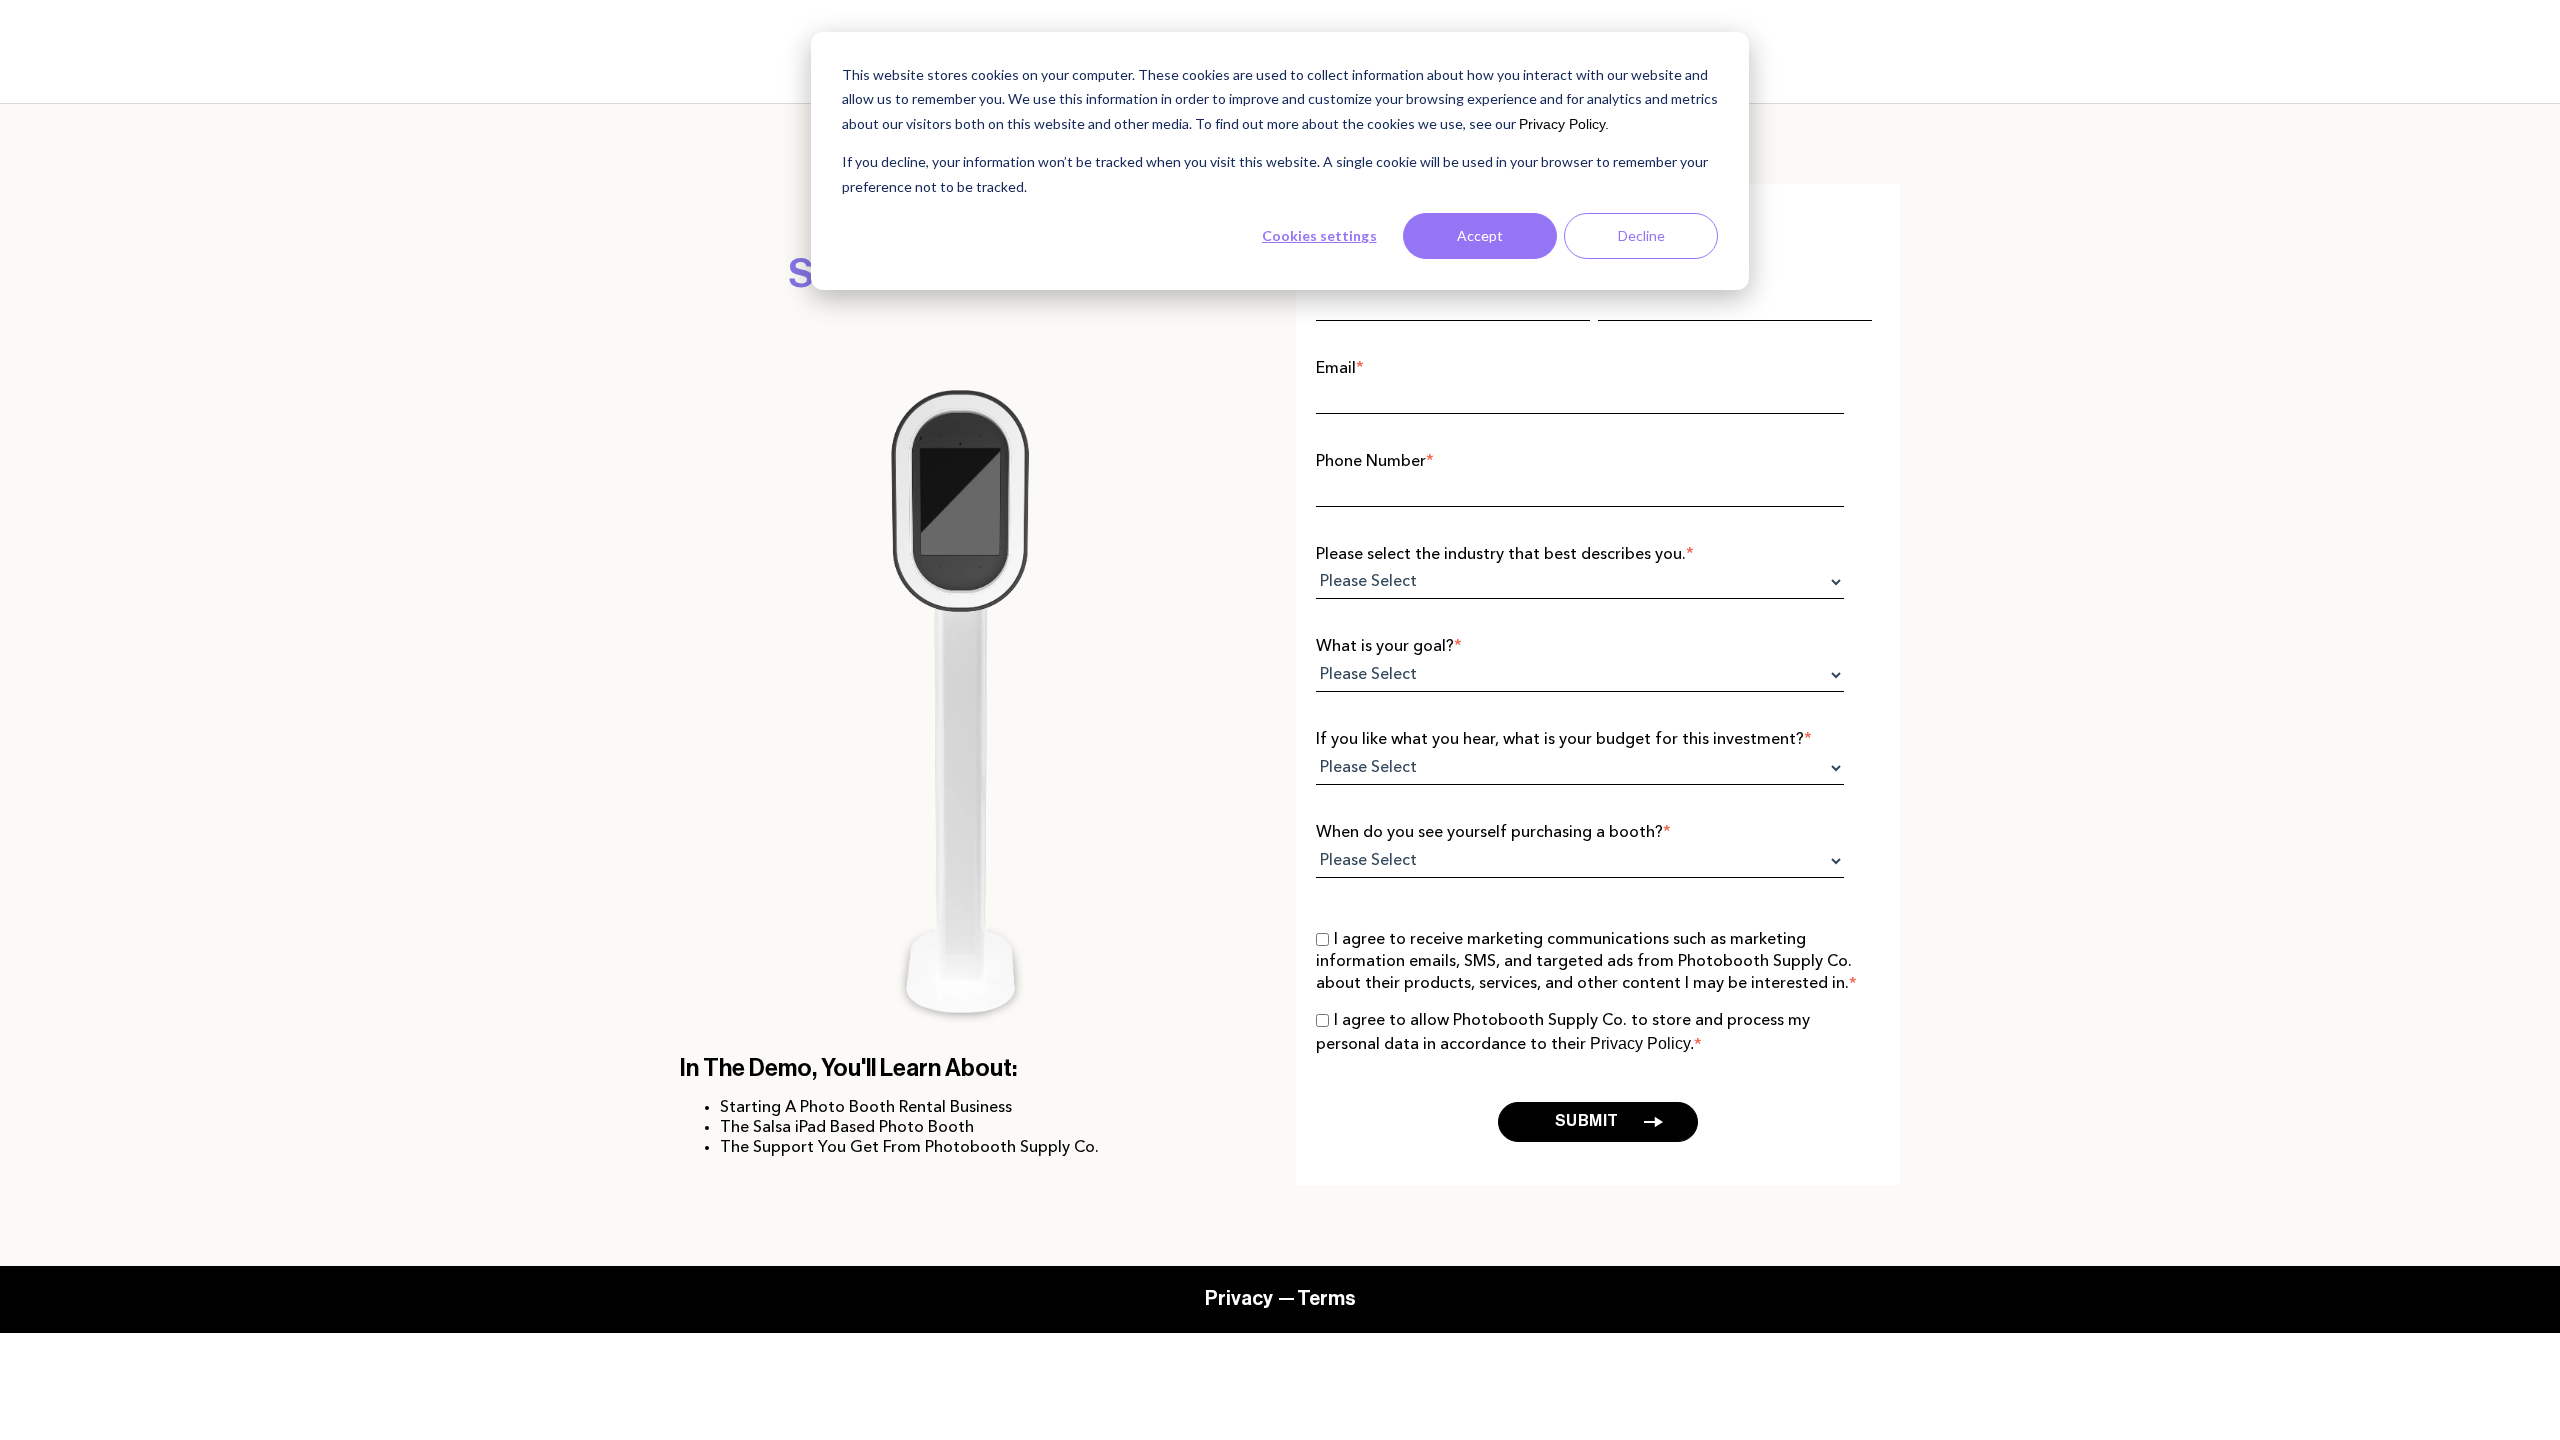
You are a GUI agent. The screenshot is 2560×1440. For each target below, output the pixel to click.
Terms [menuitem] (1326, 1299)
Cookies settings (1319, 235)
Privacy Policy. (1564, 124)
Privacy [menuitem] (1239, 1299)
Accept (1480, 235)
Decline (1641, 235)
